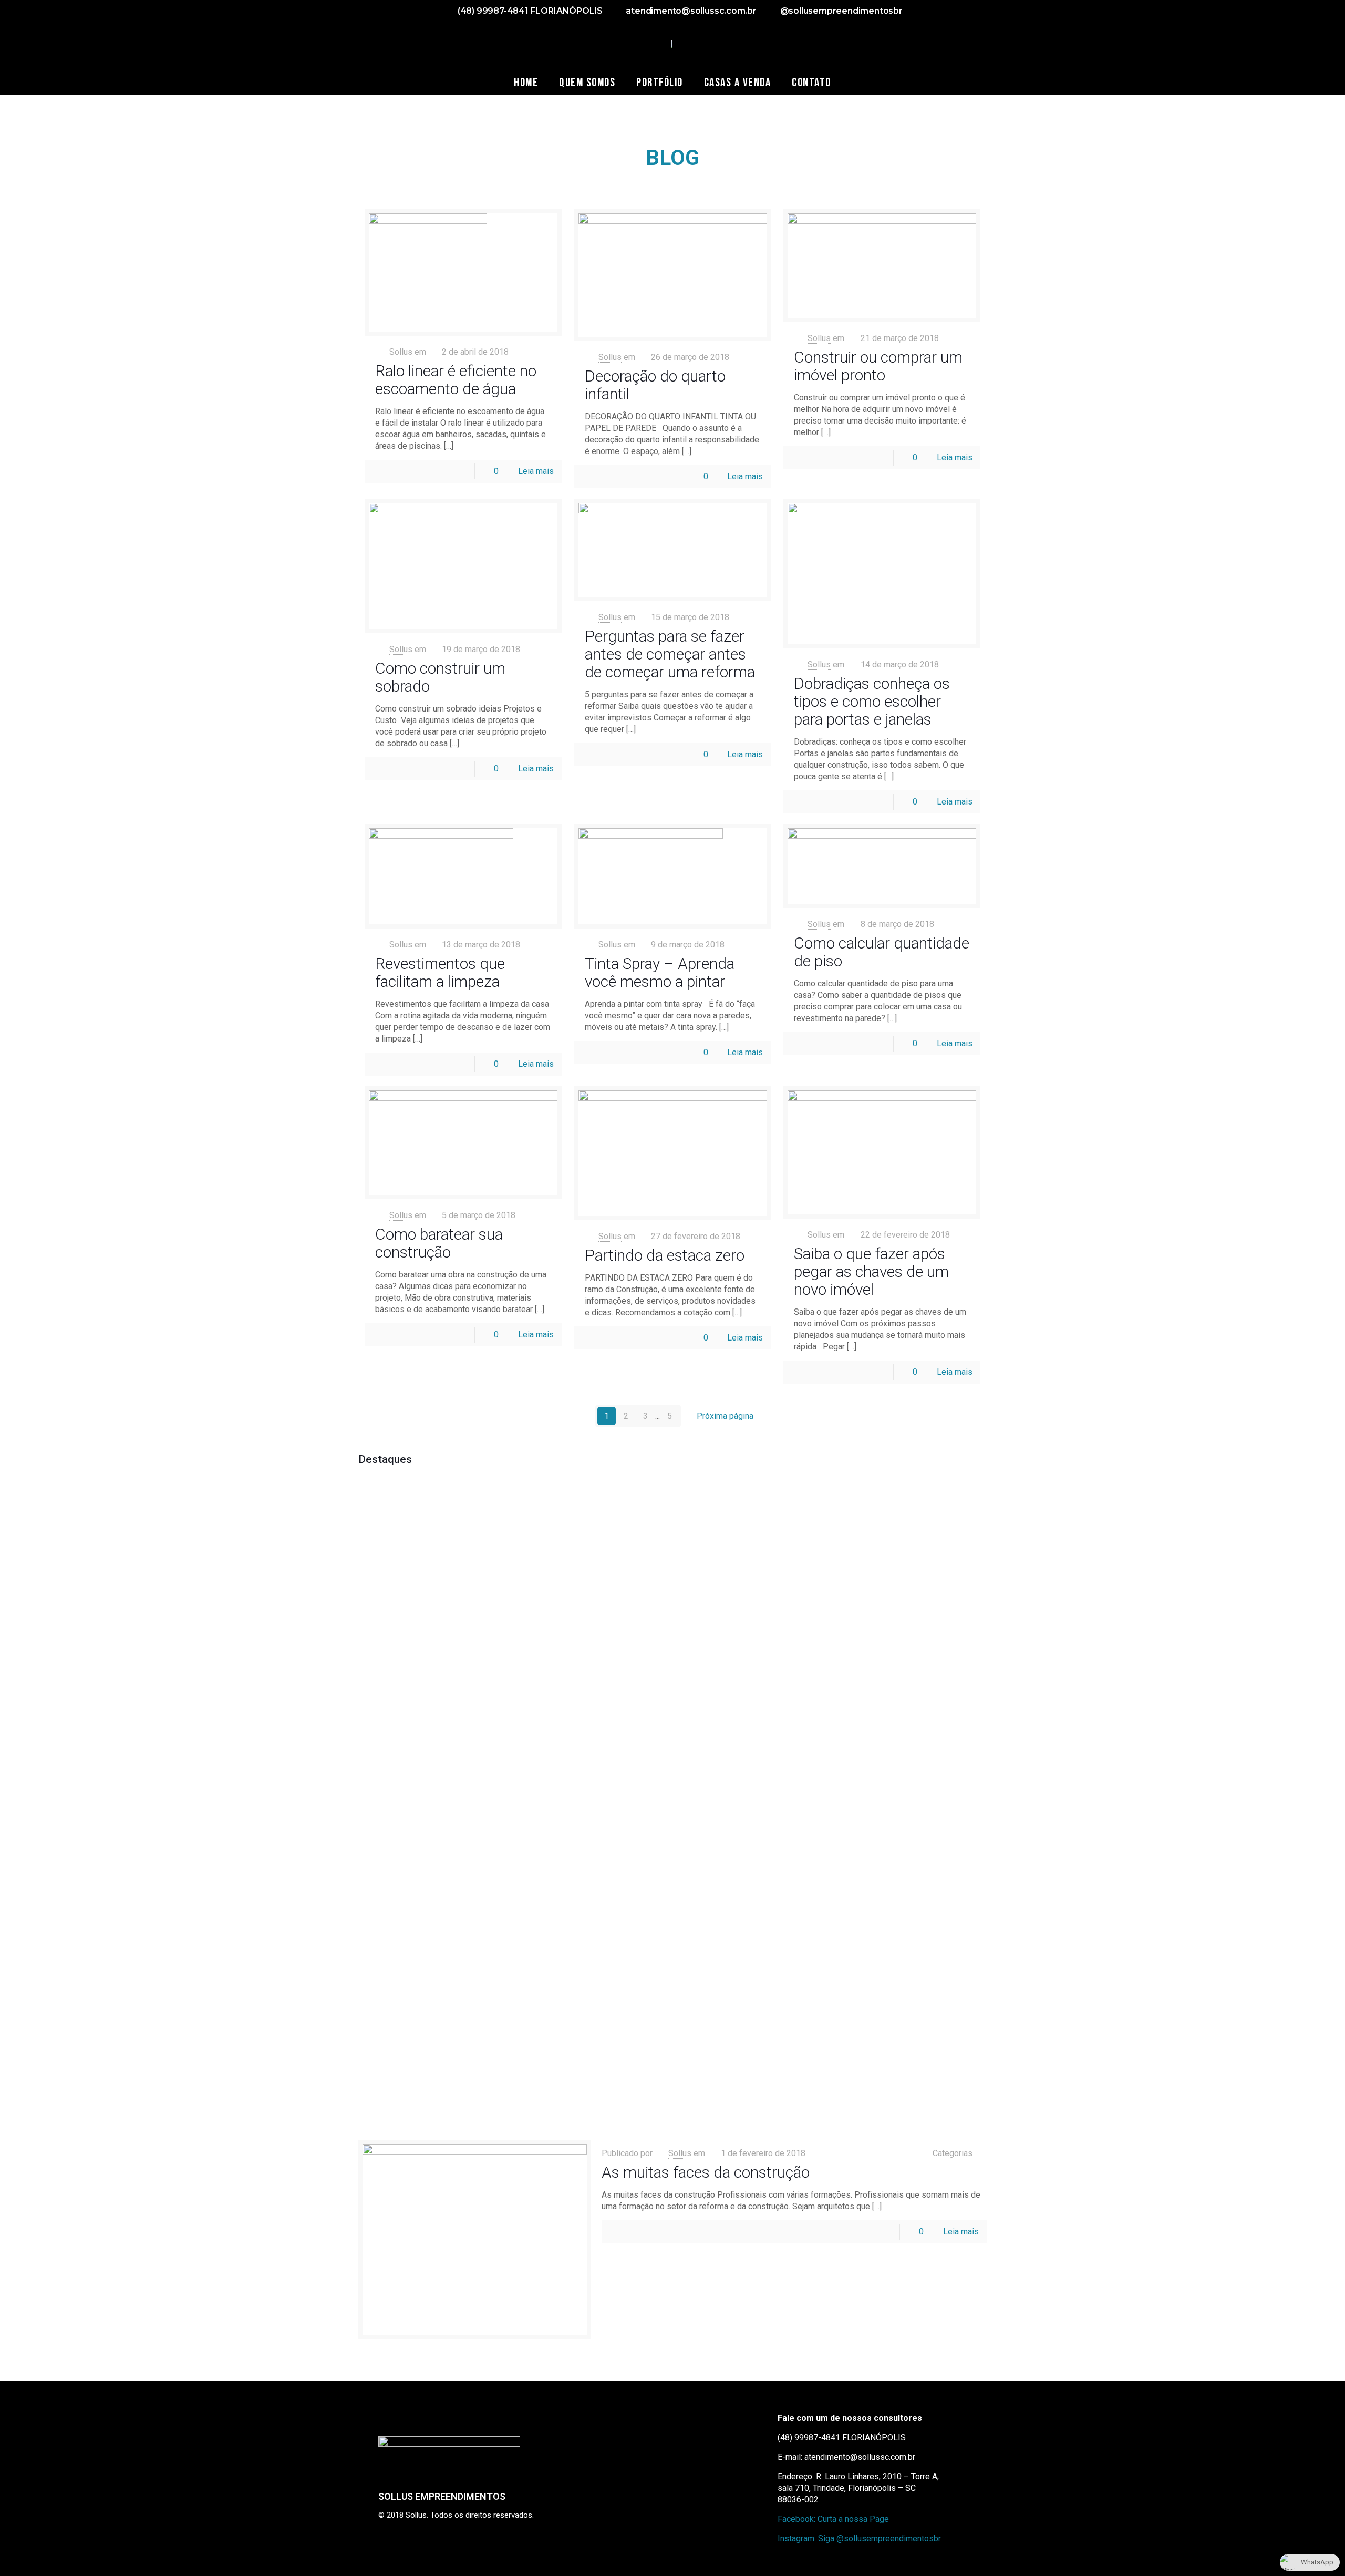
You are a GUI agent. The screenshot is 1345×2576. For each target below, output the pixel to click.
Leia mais (536, 471)
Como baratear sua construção (439, 1243)
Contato (811, 83)
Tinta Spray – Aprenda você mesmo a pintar (660, 972)
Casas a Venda (738, 83)
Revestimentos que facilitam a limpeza (440, 972)
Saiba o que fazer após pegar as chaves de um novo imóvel (871, 1271)
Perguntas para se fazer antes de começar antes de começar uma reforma (670, 654)
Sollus (401, 352)
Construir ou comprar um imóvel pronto (878, 366)
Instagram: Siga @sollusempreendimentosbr (859, 2538)
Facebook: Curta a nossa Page (833, 2519)
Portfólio (660, 83)
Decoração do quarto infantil (655, 385)
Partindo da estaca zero (665, 1255)
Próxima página (725, 1416)
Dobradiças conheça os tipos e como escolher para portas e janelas (872, 701)
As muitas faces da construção (706, 2172)
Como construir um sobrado (440, 677)
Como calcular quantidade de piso (882, 952)
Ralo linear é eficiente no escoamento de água (456, 380)
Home (526, 83)
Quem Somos (587, 83)
